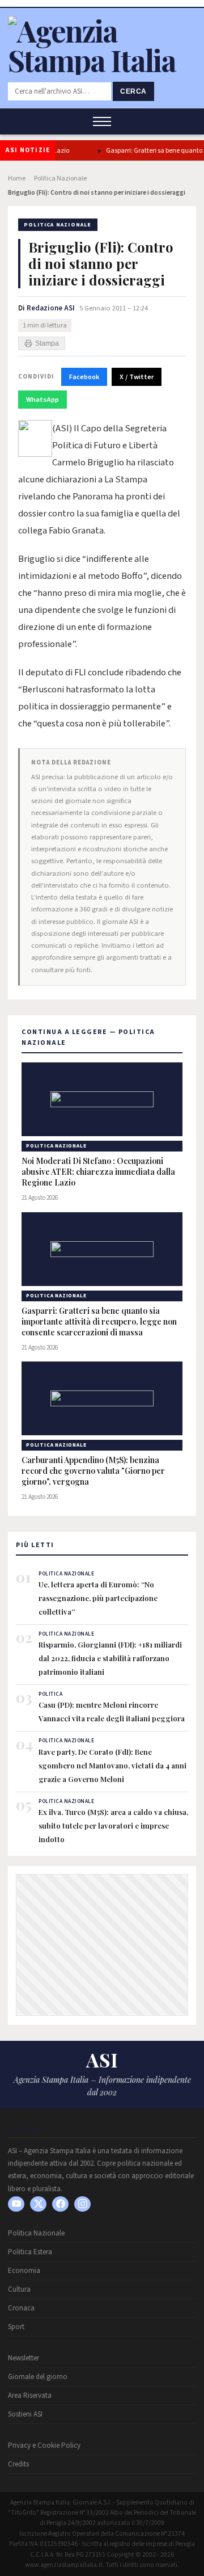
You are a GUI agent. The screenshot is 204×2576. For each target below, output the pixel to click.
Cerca (133, 91)
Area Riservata (30, 2396)
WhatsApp (42, 400)
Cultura (19, 2289)
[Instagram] (82, 2204)
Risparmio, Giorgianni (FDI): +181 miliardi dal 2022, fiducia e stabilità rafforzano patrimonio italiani (110, 1658)
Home (17, 178)
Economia (24, 2271)
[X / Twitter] (38, 2204)
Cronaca (21, 2308)
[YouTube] (16, 2204)
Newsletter (24, 2358)
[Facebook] (60, 2204)
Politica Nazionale (60, 178)
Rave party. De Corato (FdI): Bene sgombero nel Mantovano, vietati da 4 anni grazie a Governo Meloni (112, 1765)
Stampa (47, 343)
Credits (18, 2464)
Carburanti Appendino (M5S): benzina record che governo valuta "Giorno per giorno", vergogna (93, 1471)
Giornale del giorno (38, 2377)
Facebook (84, 377)
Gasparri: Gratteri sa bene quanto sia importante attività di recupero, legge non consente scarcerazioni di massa (99, 1322)
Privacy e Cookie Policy (44, 2445)
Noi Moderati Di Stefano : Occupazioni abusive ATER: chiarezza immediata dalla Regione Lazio (98, 1172)
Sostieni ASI (25, 2414)
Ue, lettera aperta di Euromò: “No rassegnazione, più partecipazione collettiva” (98, 1598)
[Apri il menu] (102, 121)
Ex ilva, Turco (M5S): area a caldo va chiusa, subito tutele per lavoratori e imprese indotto (113, 1825)
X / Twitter (137, 377)
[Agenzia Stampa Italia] (102, 60)
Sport (16, 2327)
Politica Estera (30, 2252)
